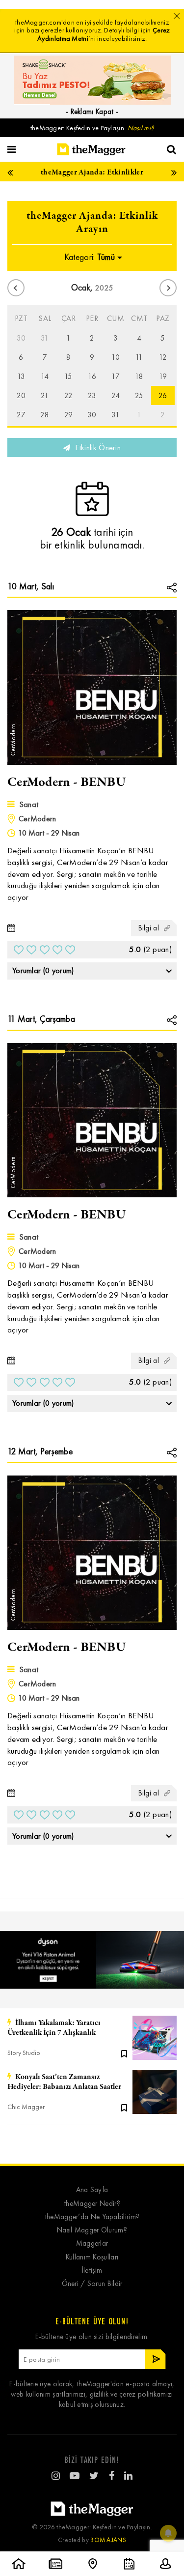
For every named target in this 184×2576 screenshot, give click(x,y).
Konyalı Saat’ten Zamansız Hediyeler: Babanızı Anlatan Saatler (64, 2082)
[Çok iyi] (70, 950)
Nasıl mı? (141, 128)
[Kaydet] (124, 2053)
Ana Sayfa (92, 2190)
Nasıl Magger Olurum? (92, 2230)
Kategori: (90, 257)
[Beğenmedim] (19, 950)
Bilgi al (149, 928)
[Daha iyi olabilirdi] (31, 950)
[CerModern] (92, 686)
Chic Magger (26, 2107)
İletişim (92, 2271)
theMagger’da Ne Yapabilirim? (92, 2217)
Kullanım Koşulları (92, 2257)
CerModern (38, 819)
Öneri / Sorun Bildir (92, 2284)
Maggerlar (92, 2243)
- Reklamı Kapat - (92, 112)
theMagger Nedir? (92, 2204)
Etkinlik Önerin (97, 448)
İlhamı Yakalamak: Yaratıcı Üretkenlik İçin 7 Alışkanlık (54, 2028)
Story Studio (24, 2053)
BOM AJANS (108, 2540)
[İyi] (57, 950)
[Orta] (45, 950)
